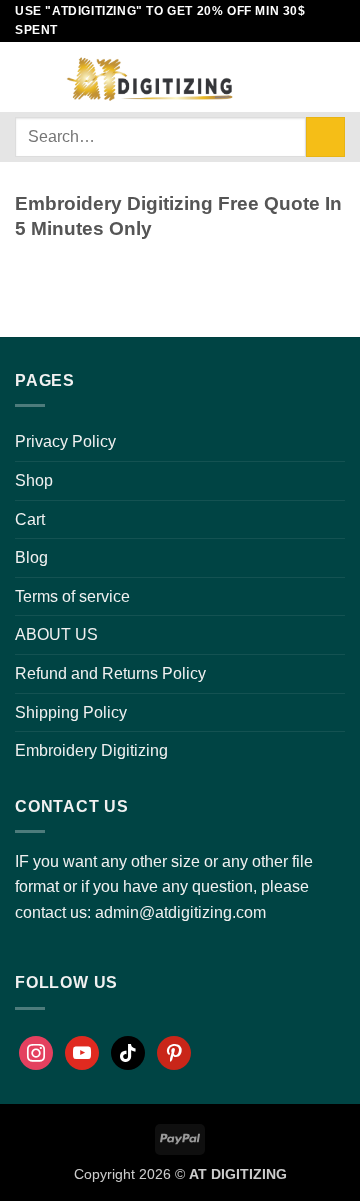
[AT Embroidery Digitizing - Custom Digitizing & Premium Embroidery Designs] (148, 77)
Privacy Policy (65, 441)
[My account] (267, 77)
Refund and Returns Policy (110, 673)
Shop (34, 480)
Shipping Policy (71, 712)
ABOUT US (56, 634)
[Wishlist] (301, 77)
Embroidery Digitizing (91, 750)
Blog (31, 557)
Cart (30, 519)
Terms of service (72, 596)
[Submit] (325, 136)
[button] (27, 76)
